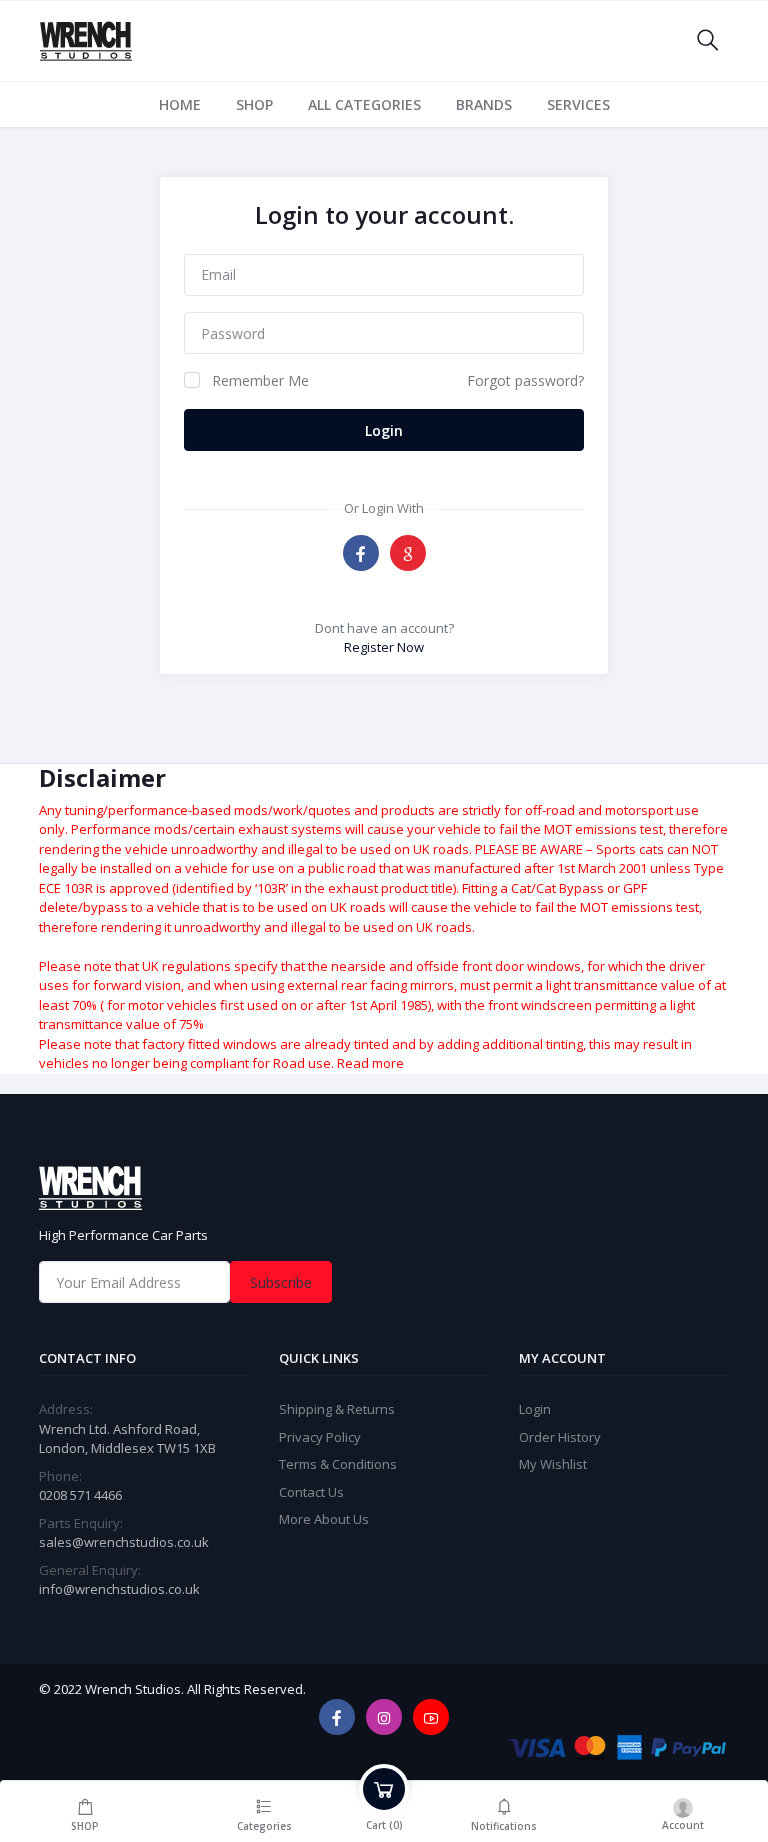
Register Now (384, 647)
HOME (180, 104)
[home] (384, 1188)
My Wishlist (553, 1464)
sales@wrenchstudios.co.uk (124, 1542)
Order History (560, 1437)
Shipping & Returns (337, 1409)
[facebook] (337, 1717)
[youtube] (431, 1717)
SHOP (254, 104)
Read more (370, 1063)
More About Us (324, 1519)
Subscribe (281, 1282)
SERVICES (578, 104)
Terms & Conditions (338, 1464)
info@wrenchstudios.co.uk (119, 1589)
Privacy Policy (320, 1437)
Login (384, 430)
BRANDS (484, 104)
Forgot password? (525, 380)
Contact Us (311, 1492)
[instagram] (384, 1717)
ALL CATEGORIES (364, 104)
